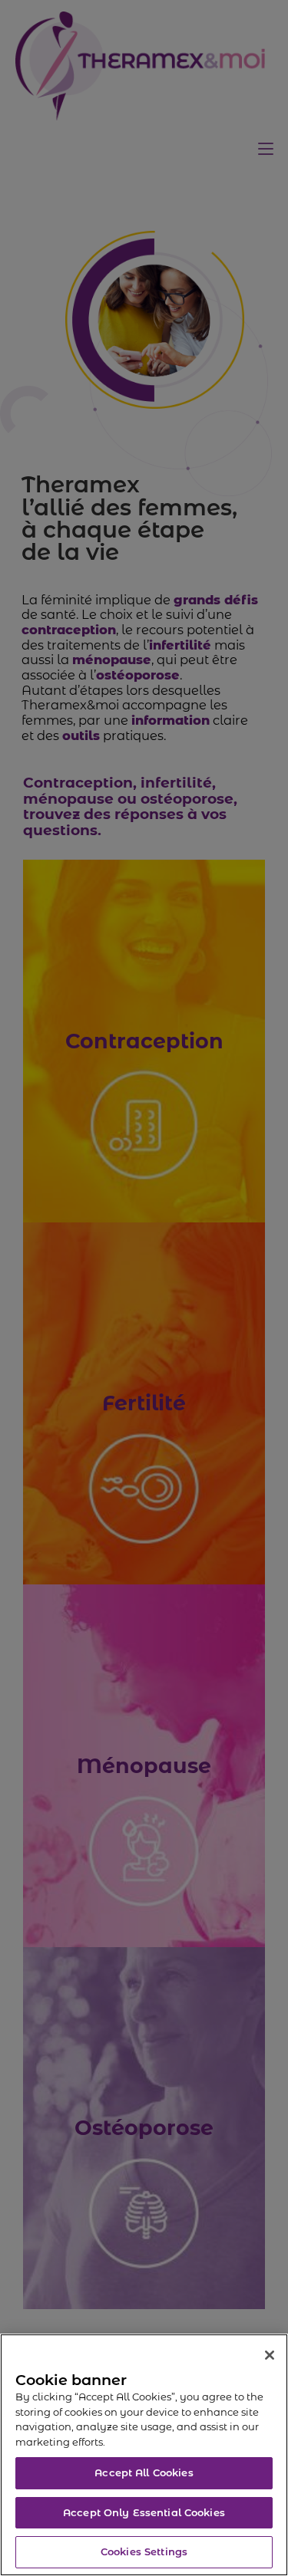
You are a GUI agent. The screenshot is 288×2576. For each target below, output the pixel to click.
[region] (144, 2455)
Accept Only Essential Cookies (144, 2512)
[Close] (270, 2355)
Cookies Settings (144, 2551)
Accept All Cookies (144, 2472)
